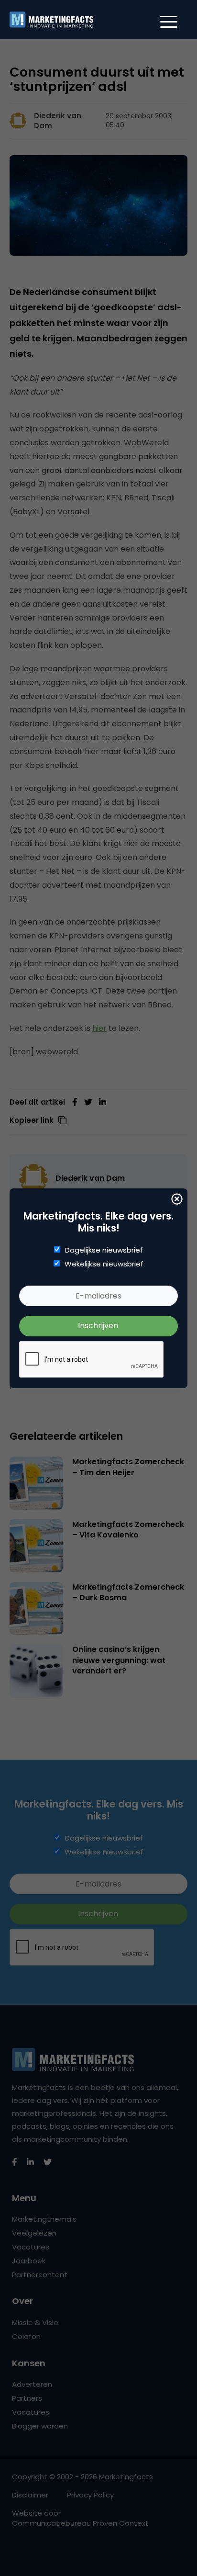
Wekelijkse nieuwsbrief (104, 1264)
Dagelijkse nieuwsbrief (104, 1250)
